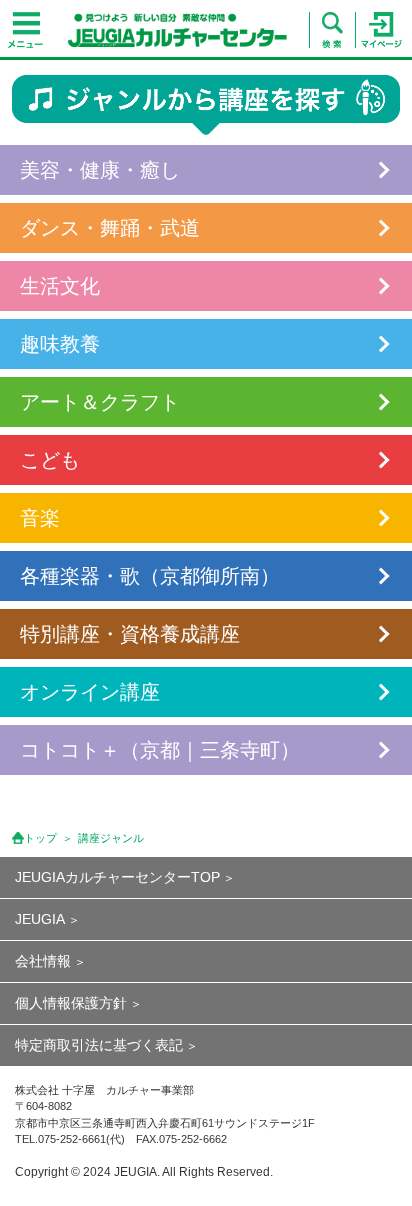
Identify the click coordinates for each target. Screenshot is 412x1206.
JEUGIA (40, 919)
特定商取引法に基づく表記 (99, 1045)
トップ (40, 838)
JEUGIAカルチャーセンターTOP (117, 877)
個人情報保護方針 (71, 1003)
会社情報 (43, 961)
